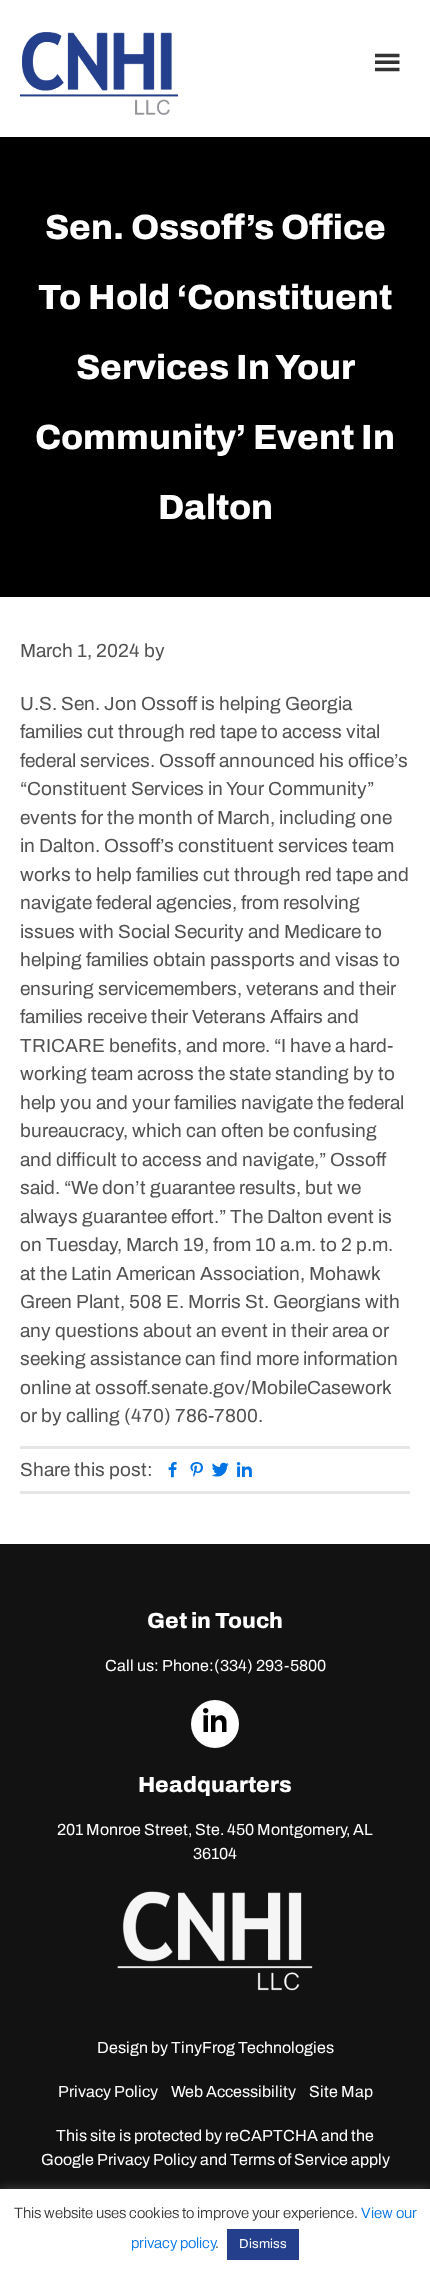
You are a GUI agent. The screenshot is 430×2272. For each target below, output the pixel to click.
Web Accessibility (233, 2091)
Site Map (341, 2091)
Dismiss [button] (263, 2244)
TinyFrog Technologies (252, 2047)
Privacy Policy (108, 2091)
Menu (390, 62)
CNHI (99, 73)
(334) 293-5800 (270, 1665)
